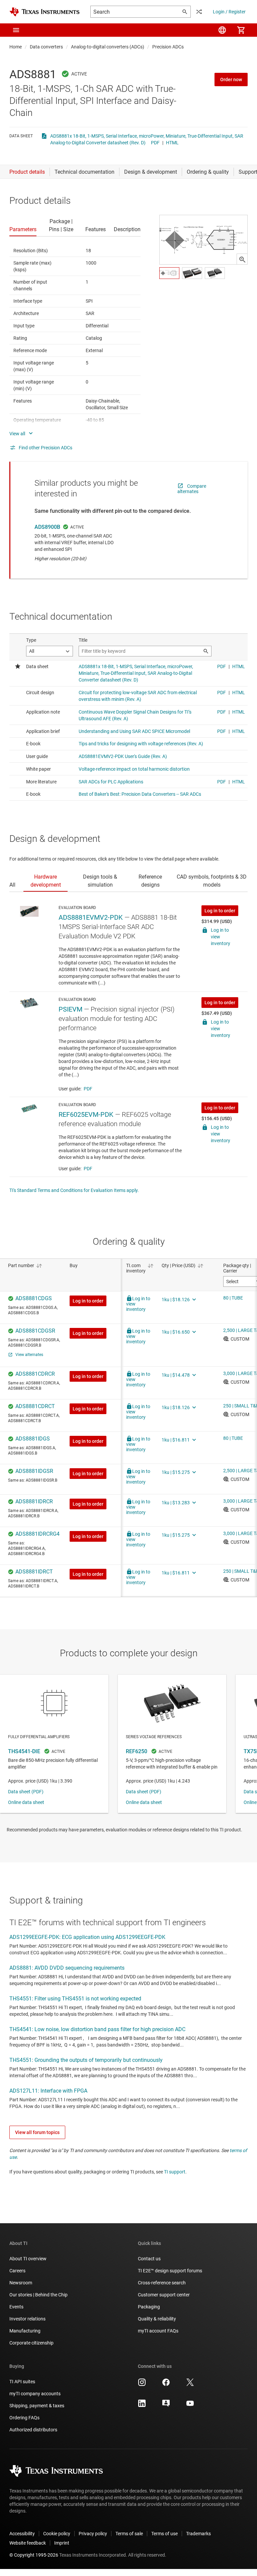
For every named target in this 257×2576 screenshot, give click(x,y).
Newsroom (21, 2283)
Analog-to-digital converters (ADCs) (108, 47)
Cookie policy (57, 2534)
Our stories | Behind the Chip (38, 2295)
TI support (175, 2172)
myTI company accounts (35, 2394)
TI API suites (22, 2382)
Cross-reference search (162, 2283)
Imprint (62, 2543)
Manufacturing (25, 2331)
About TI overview (28, 2259)
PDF (155, 143)
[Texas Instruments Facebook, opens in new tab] (166, 2385)
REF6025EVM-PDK (86, 1114)
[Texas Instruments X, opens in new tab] (190, 2385)
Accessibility (22, 2534)
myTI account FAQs (158, 2331)
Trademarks (198, 2534)
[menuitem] (222, 30)
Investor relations (27, 2319)
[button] (16, 30)
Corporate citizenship (31, 2343)
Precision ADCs (168, 47)
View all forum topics (37, 2132)
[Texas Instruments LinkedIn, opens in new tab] (142, 2406)
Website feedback (28, 2543)
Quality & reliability (157, 2319)
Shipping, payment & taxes (37, 2406)
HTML (172, 143)
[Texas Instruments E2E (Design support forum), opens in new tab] (166, 2406)
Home (16, 47)
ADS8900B (47, 527)
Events (16, 2307)
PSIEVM (70, 1009)
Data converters (46, 47)
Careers (17, 2271)
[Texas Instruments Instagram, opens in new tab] (142, 2385)
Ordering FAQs (24, 2418)
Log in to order (220, 911)
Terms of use (164, 2534)
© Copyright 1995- (34, 2555)
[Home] (45, 12)
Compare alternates (192, 489)
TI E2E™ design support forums (170, 2271)
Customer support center (164, 2295)
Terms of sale (129, 2534)
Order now (231, 80)
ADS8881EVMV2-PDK (91, 917)
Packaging (149, 2307)
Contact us (149, 2259)
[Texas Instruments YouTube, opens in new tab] (190, 2406)
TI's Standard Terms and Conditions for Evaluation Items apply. (74, 1190)
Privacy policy (93, 2534)
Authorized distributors (33, 2430)
